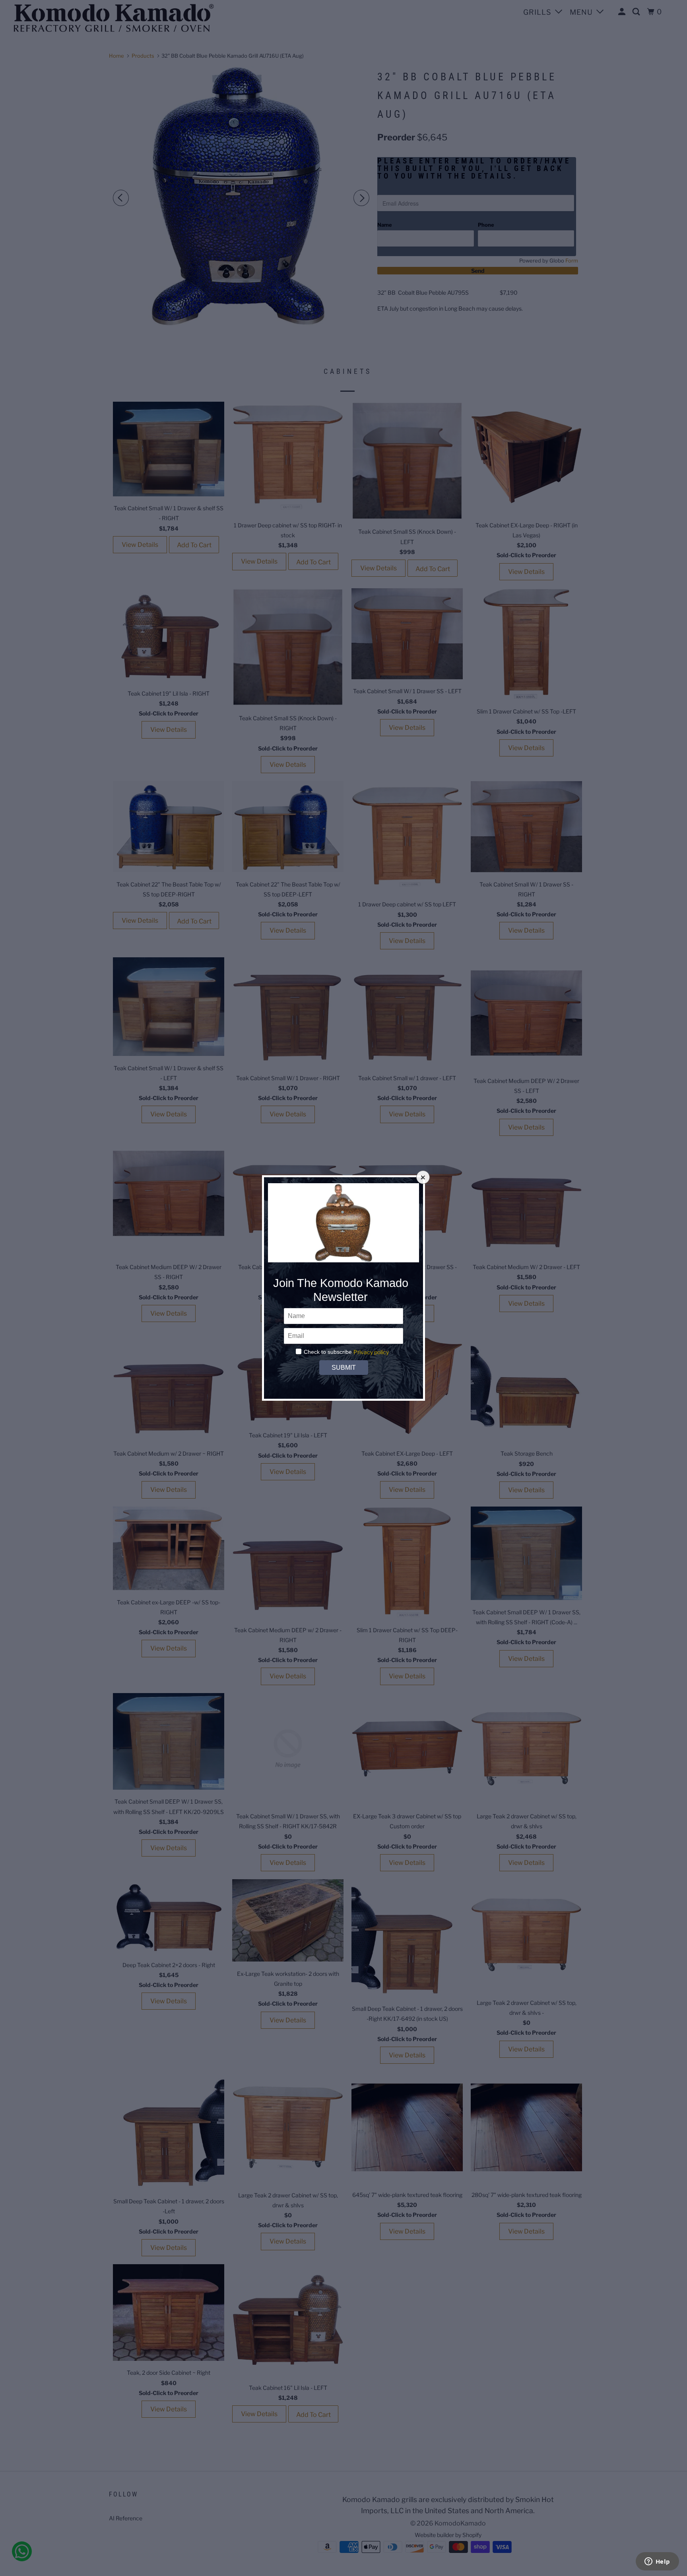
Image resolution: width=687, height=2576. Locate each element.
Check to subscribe (328, 1352)
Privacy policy (371, 1352)
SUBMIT (343, 1368)
